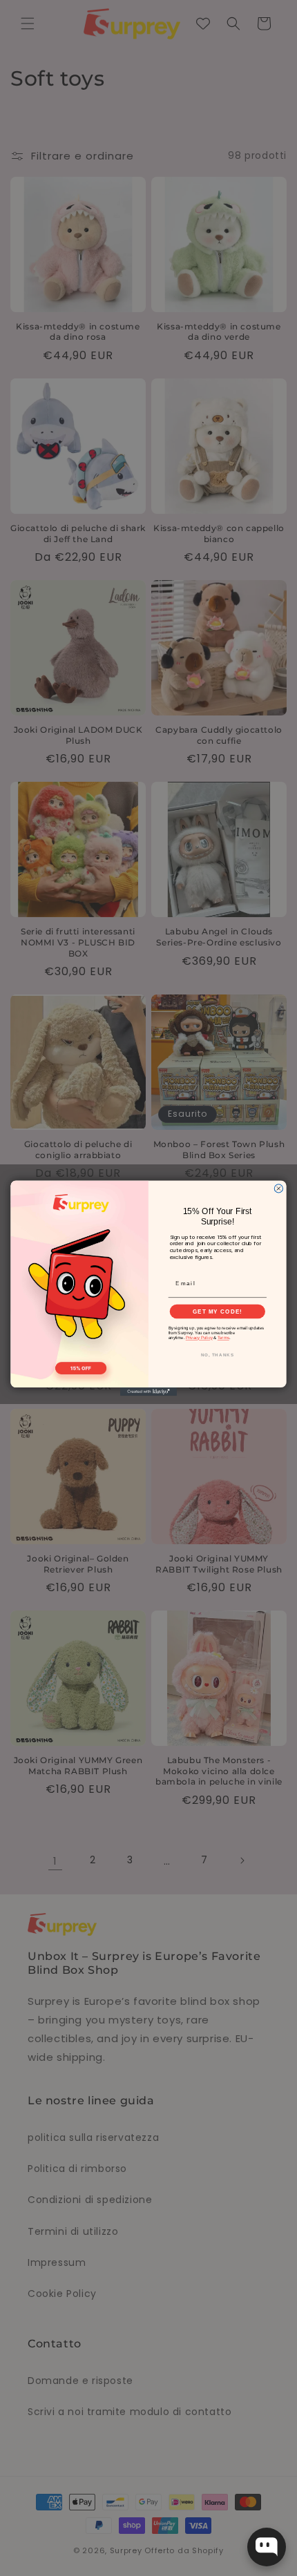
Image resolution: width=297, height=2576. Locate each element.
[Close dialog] (278, 1188)
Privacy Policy (199, 1337)
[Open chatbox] (267, 2547)
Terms (223, 1337)
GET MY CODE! (218, 1311)
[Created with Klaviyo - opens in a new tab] (148, 1392)
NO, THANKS (218, 1355)
